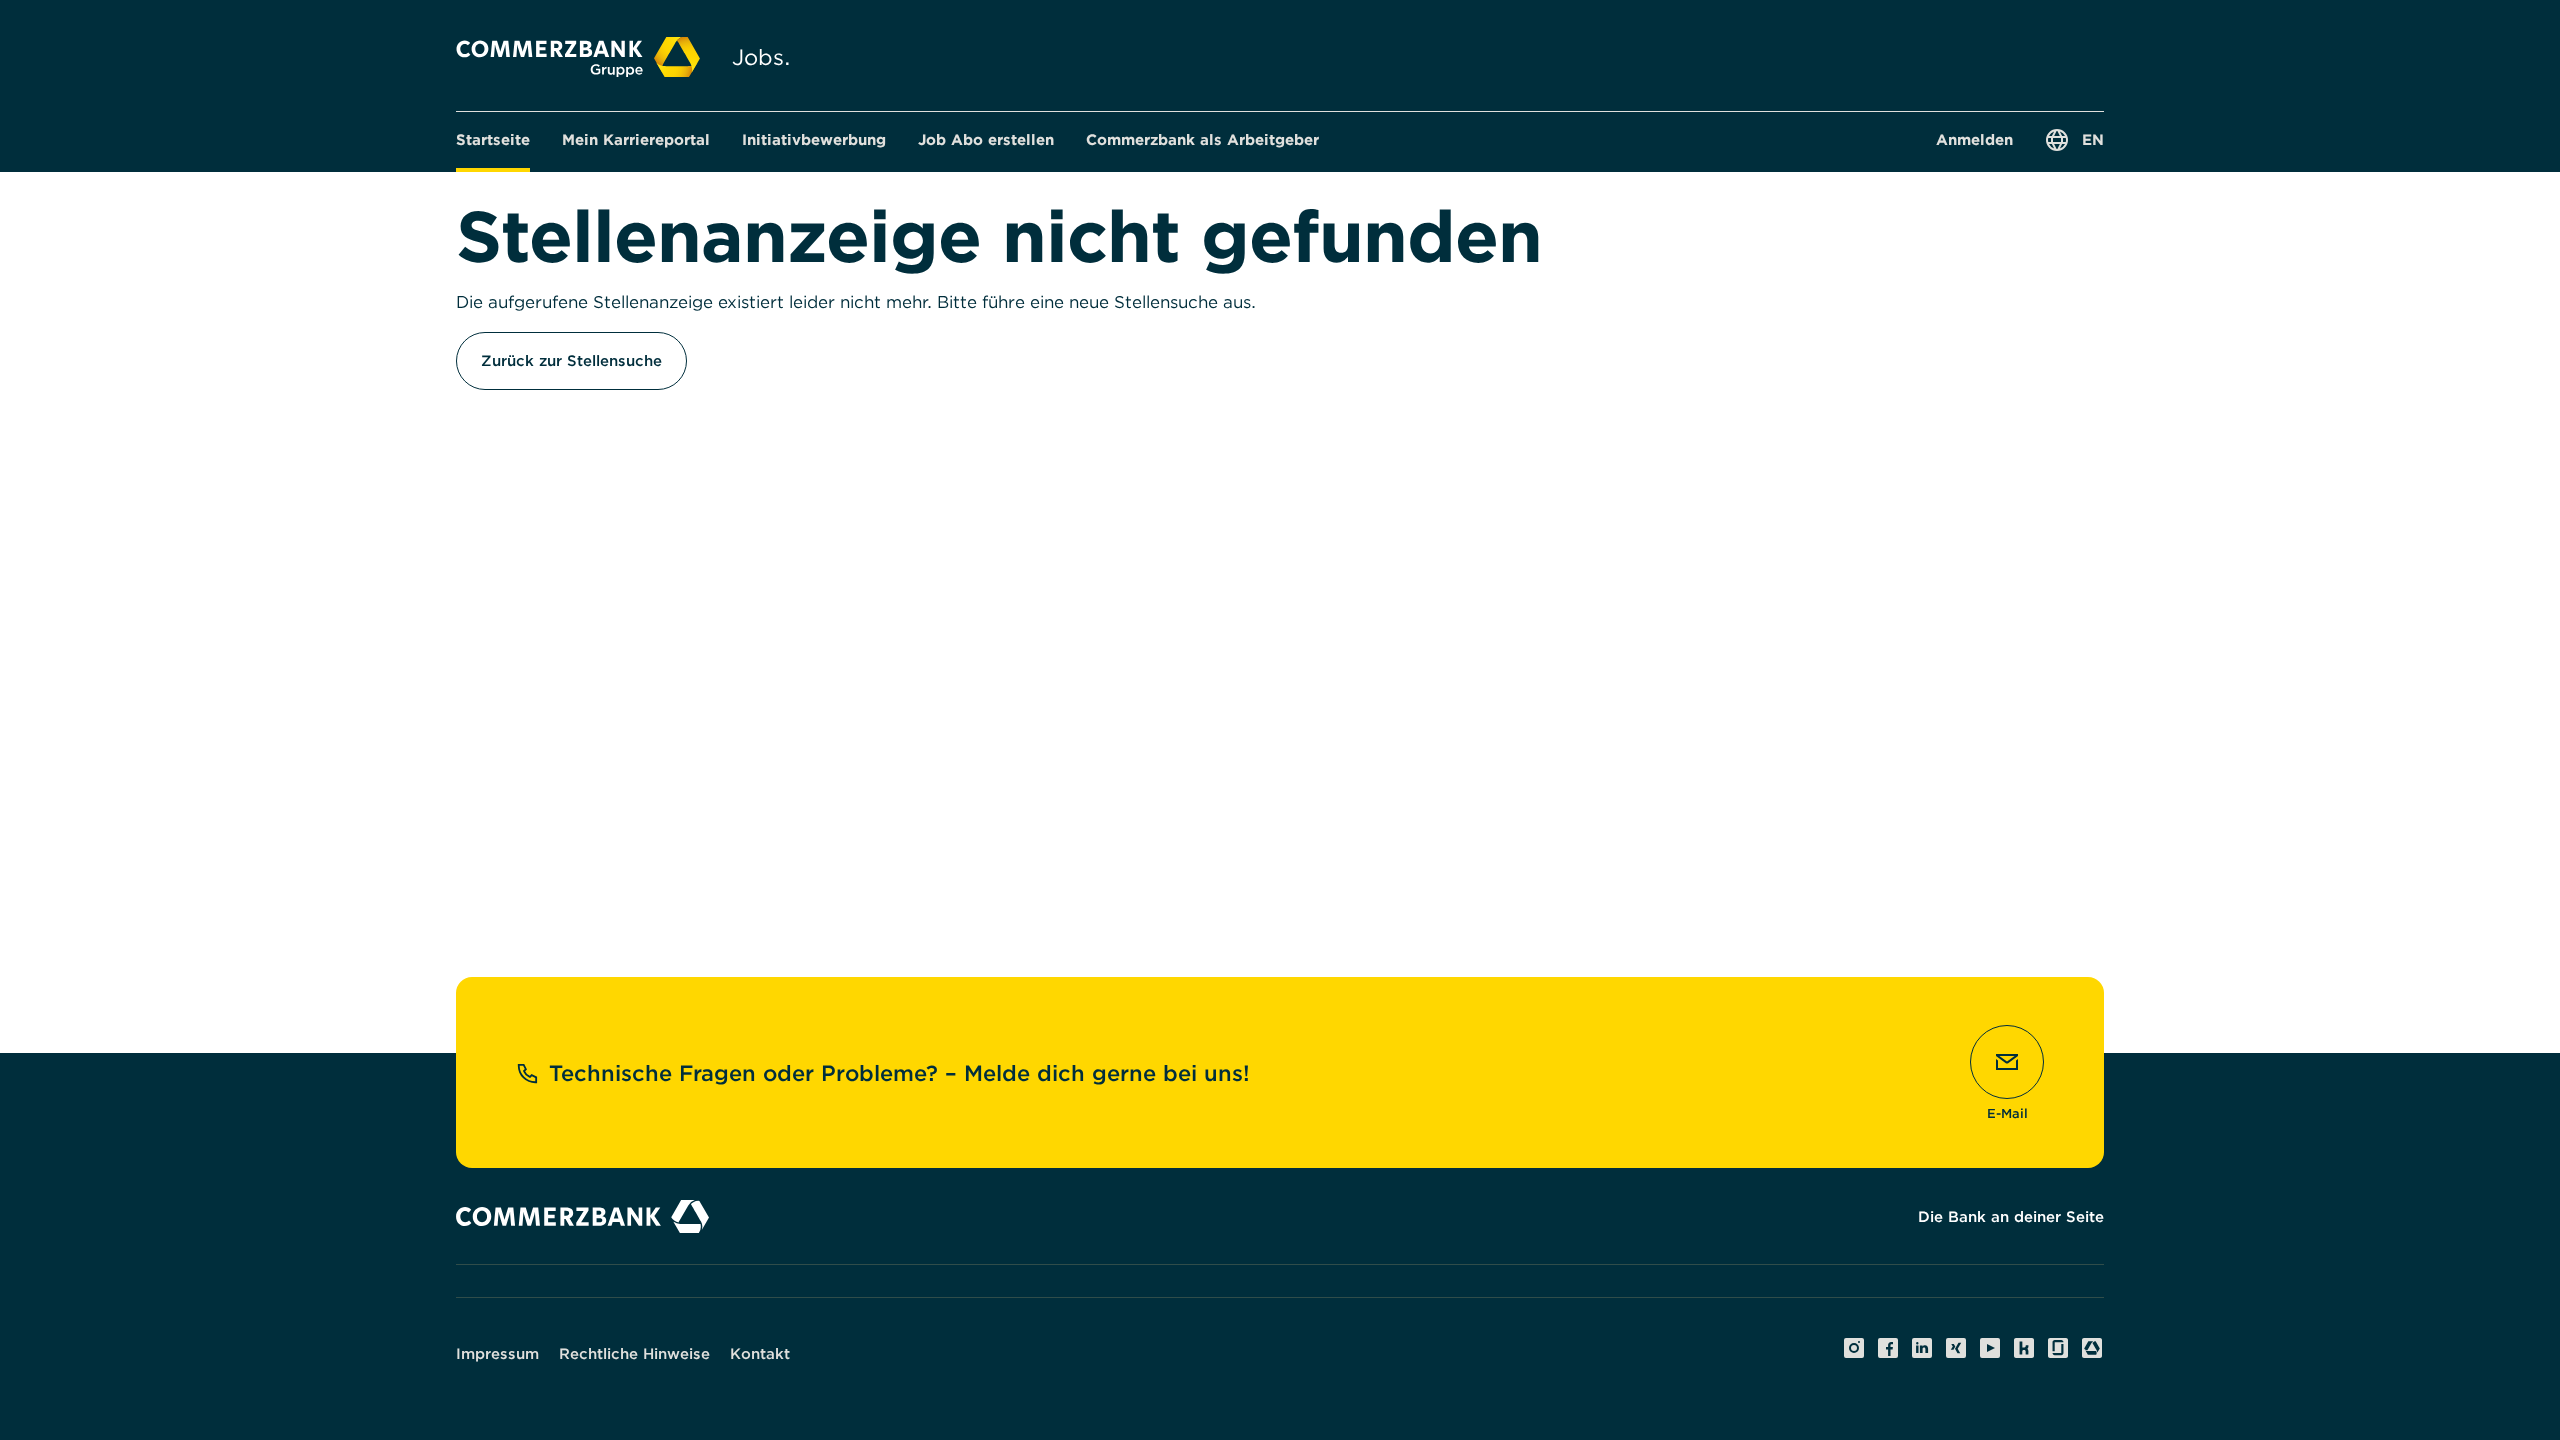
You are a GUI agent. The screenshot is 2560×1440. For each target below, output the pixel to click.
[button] (636, 140)
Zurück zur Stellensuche (571, 361)
